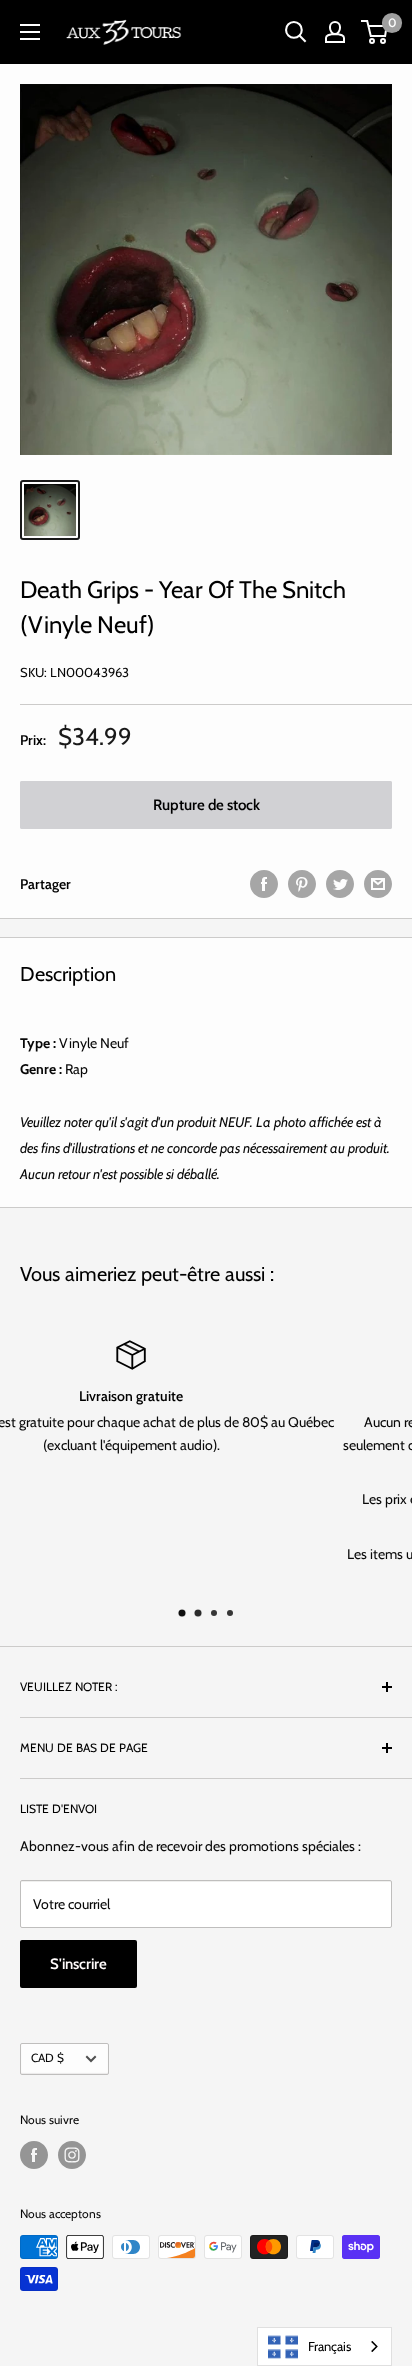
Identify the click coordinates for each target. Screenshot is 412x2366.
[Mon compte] (335, 32)
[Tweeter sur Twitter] (340, 883)
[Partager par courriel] (378, 883)
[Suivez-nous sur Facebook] (34, 2155)
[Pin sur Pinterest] (302, 883)
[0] (375, 32)
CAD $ (47, 2058)
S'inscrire (78, 1964)
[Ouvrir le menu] (30, 32)
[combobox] (324, 2346)
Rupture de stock (206, 805)
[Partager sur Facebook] (264, 883)
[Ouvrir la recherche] (296, 32)
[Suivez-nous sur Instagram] (72, 2155)
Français (329, 2346)
